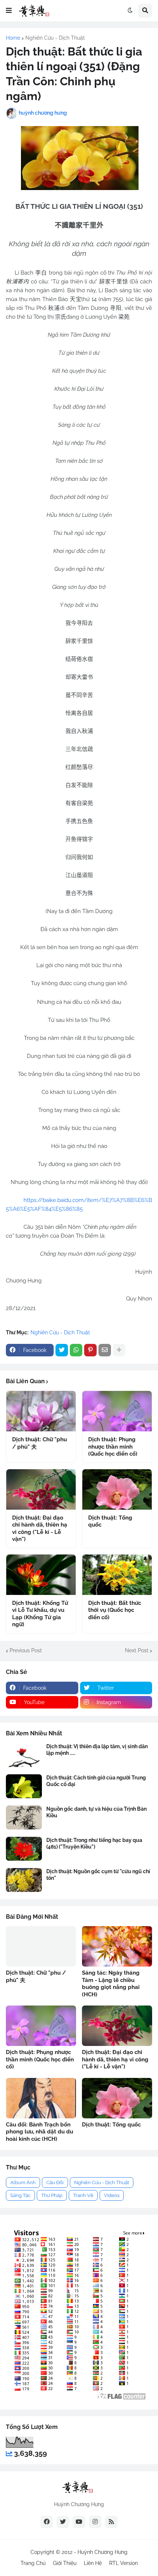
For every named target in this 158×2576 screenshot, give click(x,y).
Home (13, 38)
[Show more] (119, 1350)
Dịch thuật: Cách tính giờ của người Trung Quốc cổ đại (96, 1781)
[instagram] (95, 2522)
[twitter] (63, 2522)
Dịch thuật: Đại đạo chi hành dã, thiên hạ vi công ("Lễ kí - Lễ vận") (40, 1529)
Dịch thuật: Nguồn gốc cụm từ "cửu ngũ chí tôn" (98, 1875)
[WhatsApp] (76, 1350)
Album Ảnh (23, 2183)
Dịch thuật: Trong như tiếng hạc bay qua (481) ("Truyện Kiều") (94, 1843)
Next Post (137, 1650)
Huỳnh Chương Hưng (103, 2552)
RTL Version (123, 2563)
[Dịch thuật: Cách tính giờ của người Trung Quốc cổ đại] (24, 1786)
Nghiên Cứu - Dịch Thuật (55, 38)
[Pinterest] (90, 1350)
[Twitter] (62, 1350)
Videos (112, 2195)
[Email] (105, 1350)
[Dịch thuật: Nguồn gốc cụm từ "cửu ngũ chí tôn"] (24, 1880)
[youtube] (79, 2522)
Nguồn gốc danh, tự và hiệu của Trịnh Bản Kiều (96, 1812)
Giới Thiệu (65, 2563)
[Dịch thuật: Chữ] (41, 1411)
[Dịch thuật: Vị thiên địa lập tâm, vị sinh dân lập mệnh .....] (24, 1755)
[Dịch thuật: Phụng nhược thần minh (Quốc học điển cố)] (117, 1411)
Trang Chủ (33, 2563)
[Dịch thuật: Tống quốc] (117, 1489)
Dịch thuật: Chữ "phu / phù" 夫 (39, 1443)
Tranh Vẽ (83, 2195)
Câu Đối (55, 2183)
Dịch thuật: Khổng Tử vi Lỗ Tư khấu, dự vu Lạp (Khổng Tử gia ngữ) (40, 1614)
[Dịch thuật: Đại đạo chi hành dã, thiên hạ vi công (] (41, 1489)
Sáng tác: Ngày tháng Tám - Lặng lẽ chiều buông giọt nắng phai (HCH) (111, 1984)
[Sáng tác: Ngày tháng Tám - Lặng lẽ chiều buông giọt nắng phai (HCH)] (117, 1946)
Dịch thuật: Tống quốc (110, 1521)
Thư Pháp (52, 2195)
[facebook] (47, 2522)
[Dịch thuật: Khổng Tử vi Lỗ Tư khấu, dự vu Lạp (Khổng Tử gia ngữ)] (41, 1575)
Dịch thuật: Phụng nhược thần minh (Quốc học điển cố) (113, 1447)
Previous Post (26, 1650)
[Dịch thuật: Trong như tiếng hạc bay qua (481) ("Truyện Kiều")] (24, 1849)
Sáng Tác (20, 2195)
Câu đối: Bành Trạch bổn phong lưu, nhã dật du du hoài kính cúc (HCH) (39, 2132)
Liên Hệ (93, 2563)
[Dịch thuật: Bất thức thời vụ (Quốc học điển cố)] (117, 1575)
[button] (9, 11)
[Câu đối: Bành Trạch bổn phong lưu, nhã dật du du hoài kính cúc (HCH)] (41, 2098)
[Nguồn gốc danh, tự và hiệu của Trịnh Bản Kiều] (24, 1817)
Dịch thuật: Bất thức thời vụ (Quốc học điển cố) (115, 1610)
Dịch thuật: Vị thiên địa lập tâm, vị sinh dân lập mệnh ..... (97, 1750)
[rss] (111, 2522)
